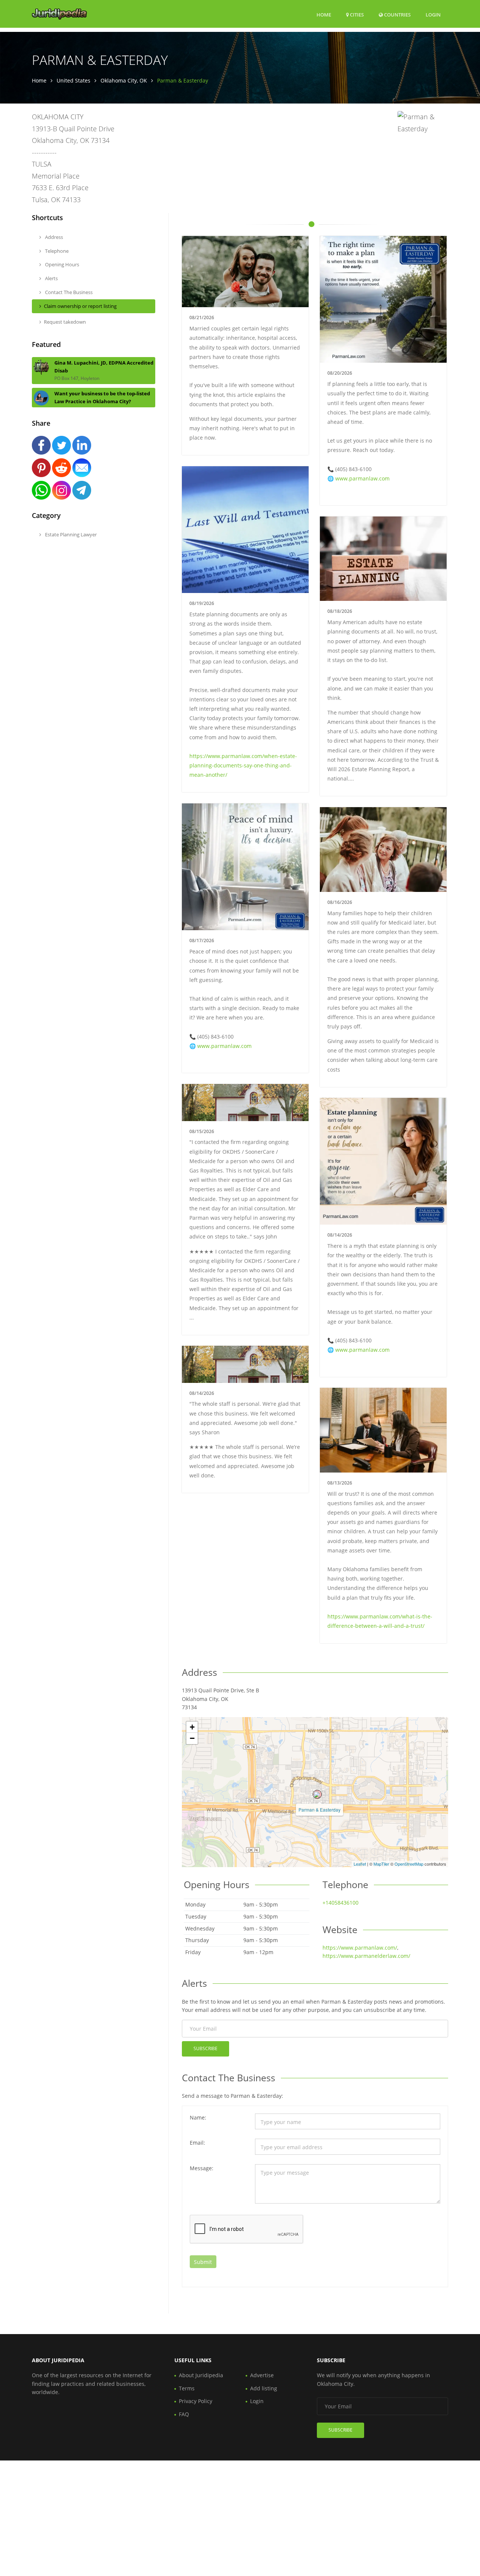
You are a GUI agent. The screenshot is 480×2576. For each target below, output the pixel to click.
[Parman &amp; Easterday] (317, 1794)
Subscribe (205, 2048)
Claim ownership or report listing (80, 306)
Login (433, 14)
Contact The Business (68, 292)
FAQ (184, 2414)
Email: (197, 2143)
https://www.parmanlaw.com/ (360, 1948)
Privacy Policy (196, 2401)
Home (324, 15)
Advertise (262, 2375)
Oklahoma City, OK (124, 80)
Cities (356, 15)
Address (53, 237)
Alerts (51, 278)
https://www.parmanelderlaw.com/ (366, 1956)
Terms (187, 2388)
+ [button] (192, 1727)
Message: (202, 2168)
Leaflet (360, 1864)
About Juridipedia (201, 2375)
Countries (397, 14)
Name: (198, 2117)
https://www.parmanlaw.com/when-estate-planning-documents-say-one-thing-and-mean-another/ (243, 765)
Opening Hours (61, 264)
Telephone (56, 251)
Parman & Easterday (319, 1810)
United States (73, 80)
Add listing (264, 2388)
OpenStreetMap (409, 1864)
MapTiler (381, 1864)
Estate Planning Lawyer (70, 534)
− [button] (192, 1738)
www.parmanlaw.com (362, 478)
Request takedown (65, 322)
